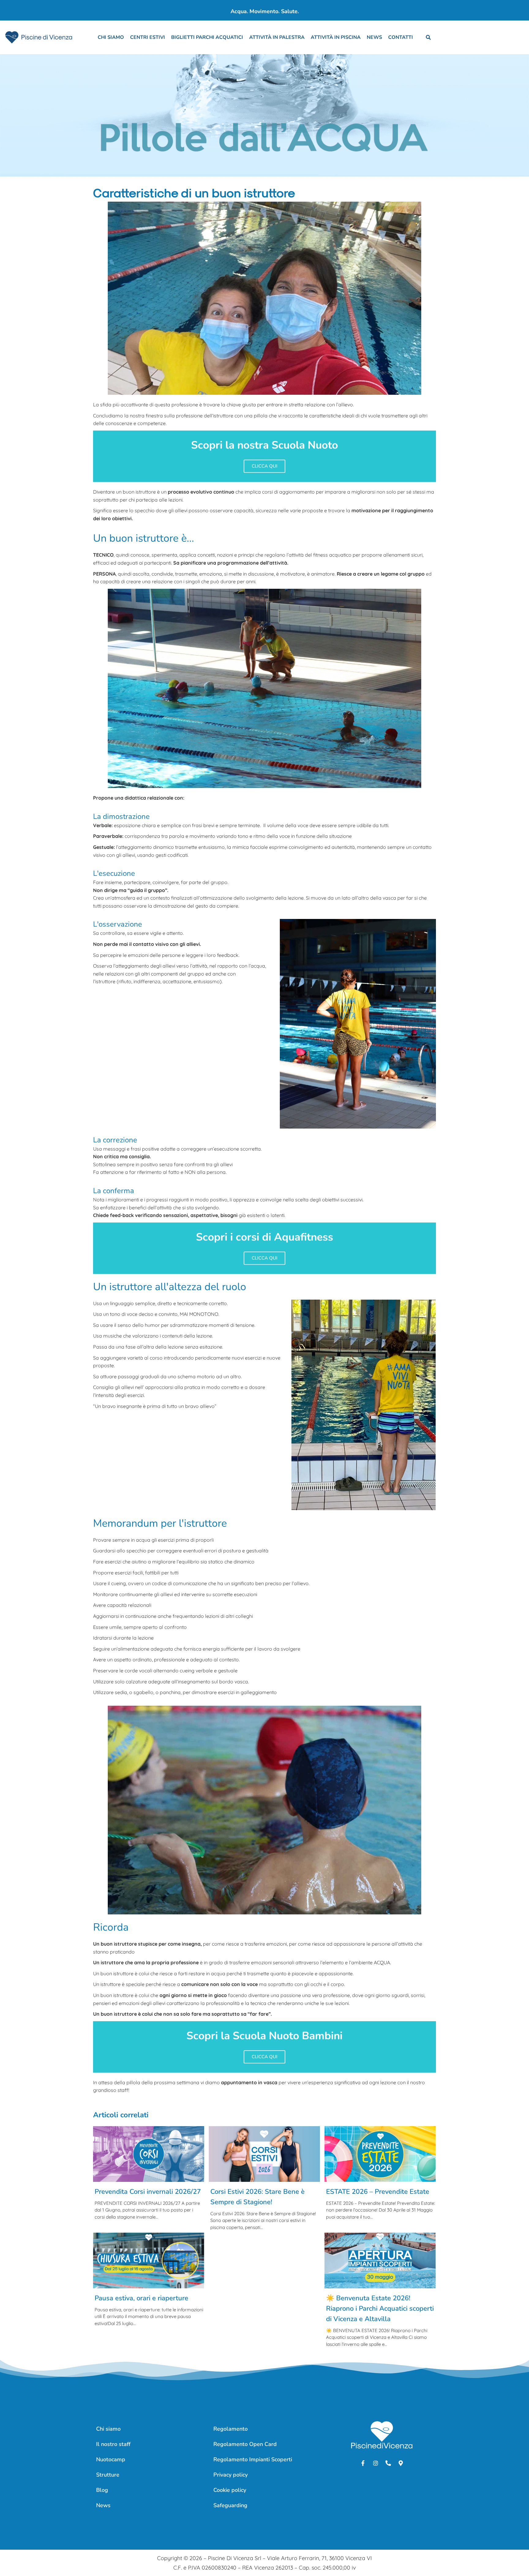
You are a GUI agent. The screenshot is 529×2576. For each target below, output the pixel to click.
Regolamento (231, 2429)
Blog (102, 2490)
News (374, 37)
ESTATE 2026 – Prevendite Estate (378, 2192)
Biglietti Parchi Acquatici (207, 37)
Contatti (401, 37)
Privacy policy (231, 2475)
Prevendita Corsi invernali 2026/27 (148, 2192)
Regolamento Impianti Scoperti (253, 2459)
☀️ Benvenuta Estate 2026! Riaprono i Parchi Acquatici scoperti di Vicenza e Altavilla (380, 2309)
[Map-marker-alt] (401, 2463)
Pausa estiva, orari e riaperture (141, 2298)
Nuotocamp (111, 2459)
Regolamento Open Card (245, 2444)
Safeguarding (230, 2505)
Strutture (108, 2475)
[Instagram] (376, 2463)
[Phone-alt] (388, 2463)
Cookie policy (230, 2490)
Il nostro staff (113, 2444)
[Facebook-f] (363, 2463)
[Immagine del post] (149, 2154)
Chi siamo (111, 37)
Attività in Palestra (277, 37)
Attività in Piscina (336, 37)
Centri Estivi (148, 37)
